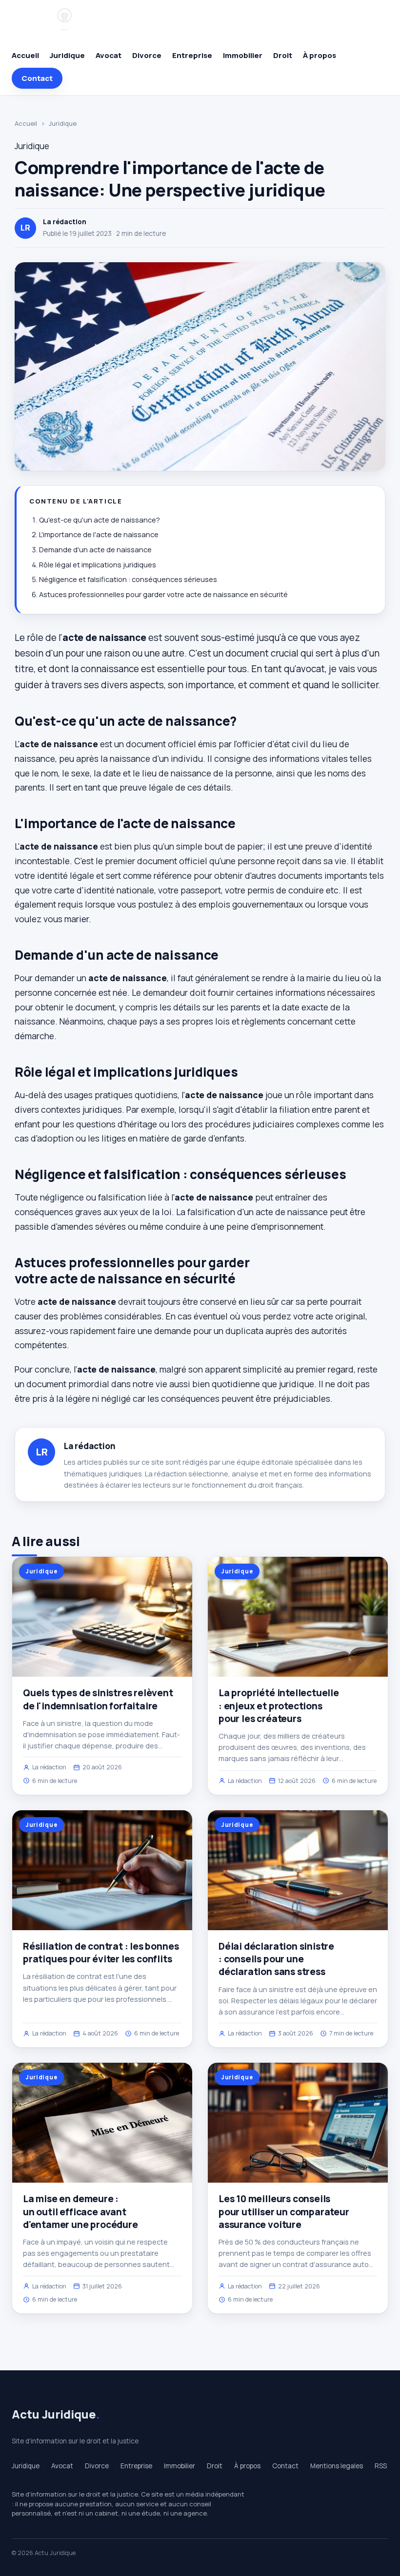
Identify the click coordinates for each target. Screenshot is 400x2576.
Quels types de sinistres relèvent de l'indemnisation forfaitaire (98, 1699)
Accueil (25, 55)
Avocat (109, 55)
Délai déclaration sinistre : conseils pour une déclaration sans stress (276, 1959)
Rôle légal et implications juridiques (98, 565)
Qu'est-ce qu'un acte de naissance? (100, 520)
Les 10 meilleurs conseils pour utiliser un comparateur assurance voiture (284, 2211)
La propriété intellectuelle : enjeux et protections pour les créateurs (279, 1705)
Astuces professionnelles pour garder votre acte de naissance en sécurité (163, 594)
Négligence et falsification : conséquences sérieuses (128, 579)
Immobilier (243, 55)
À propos (320, 55)
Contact (37, 78)
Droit (283, 55)
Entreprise (192, 55)
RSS (381, 2466)
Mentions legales (337, 2466)
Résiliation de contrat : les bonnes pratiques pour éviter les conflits (101, 1953)
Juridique (67, 55)
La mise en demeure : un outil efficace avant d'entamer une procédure (80, 2211)
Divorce (147, 55)
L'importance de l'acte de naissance (99, 534)
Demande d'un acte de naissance (95, 550)
